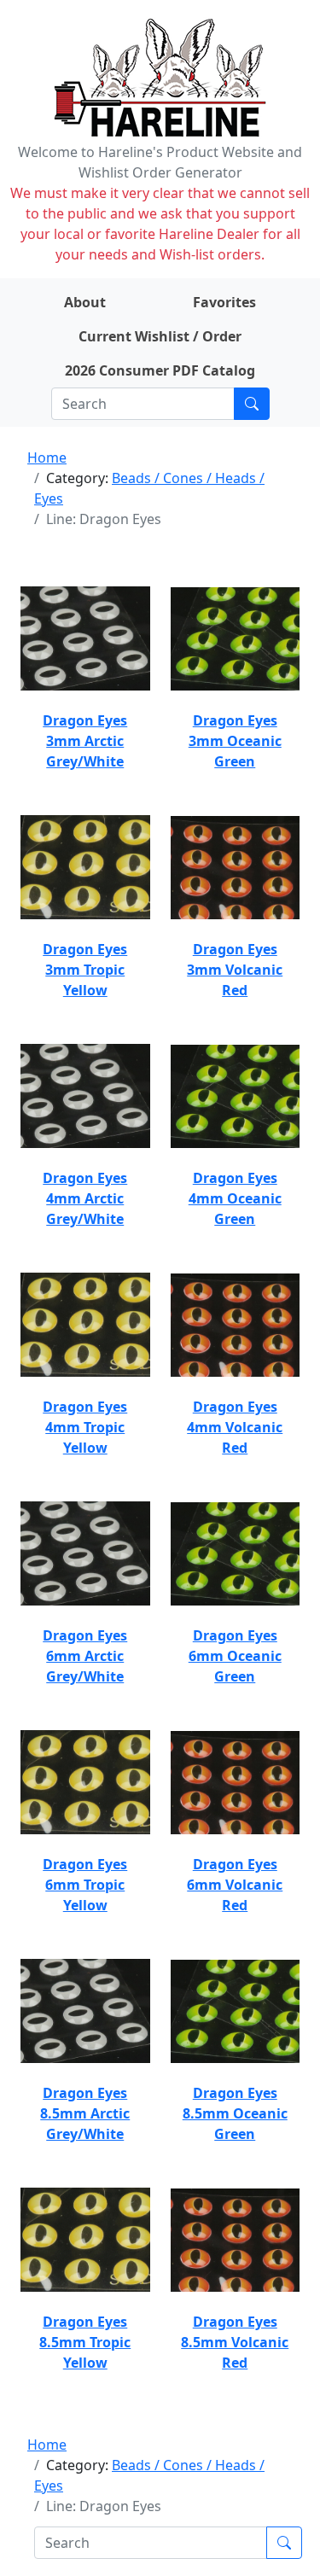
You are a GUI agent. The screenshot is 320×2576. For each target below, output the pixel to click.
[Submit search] (252, 404)
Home (47, 458)
